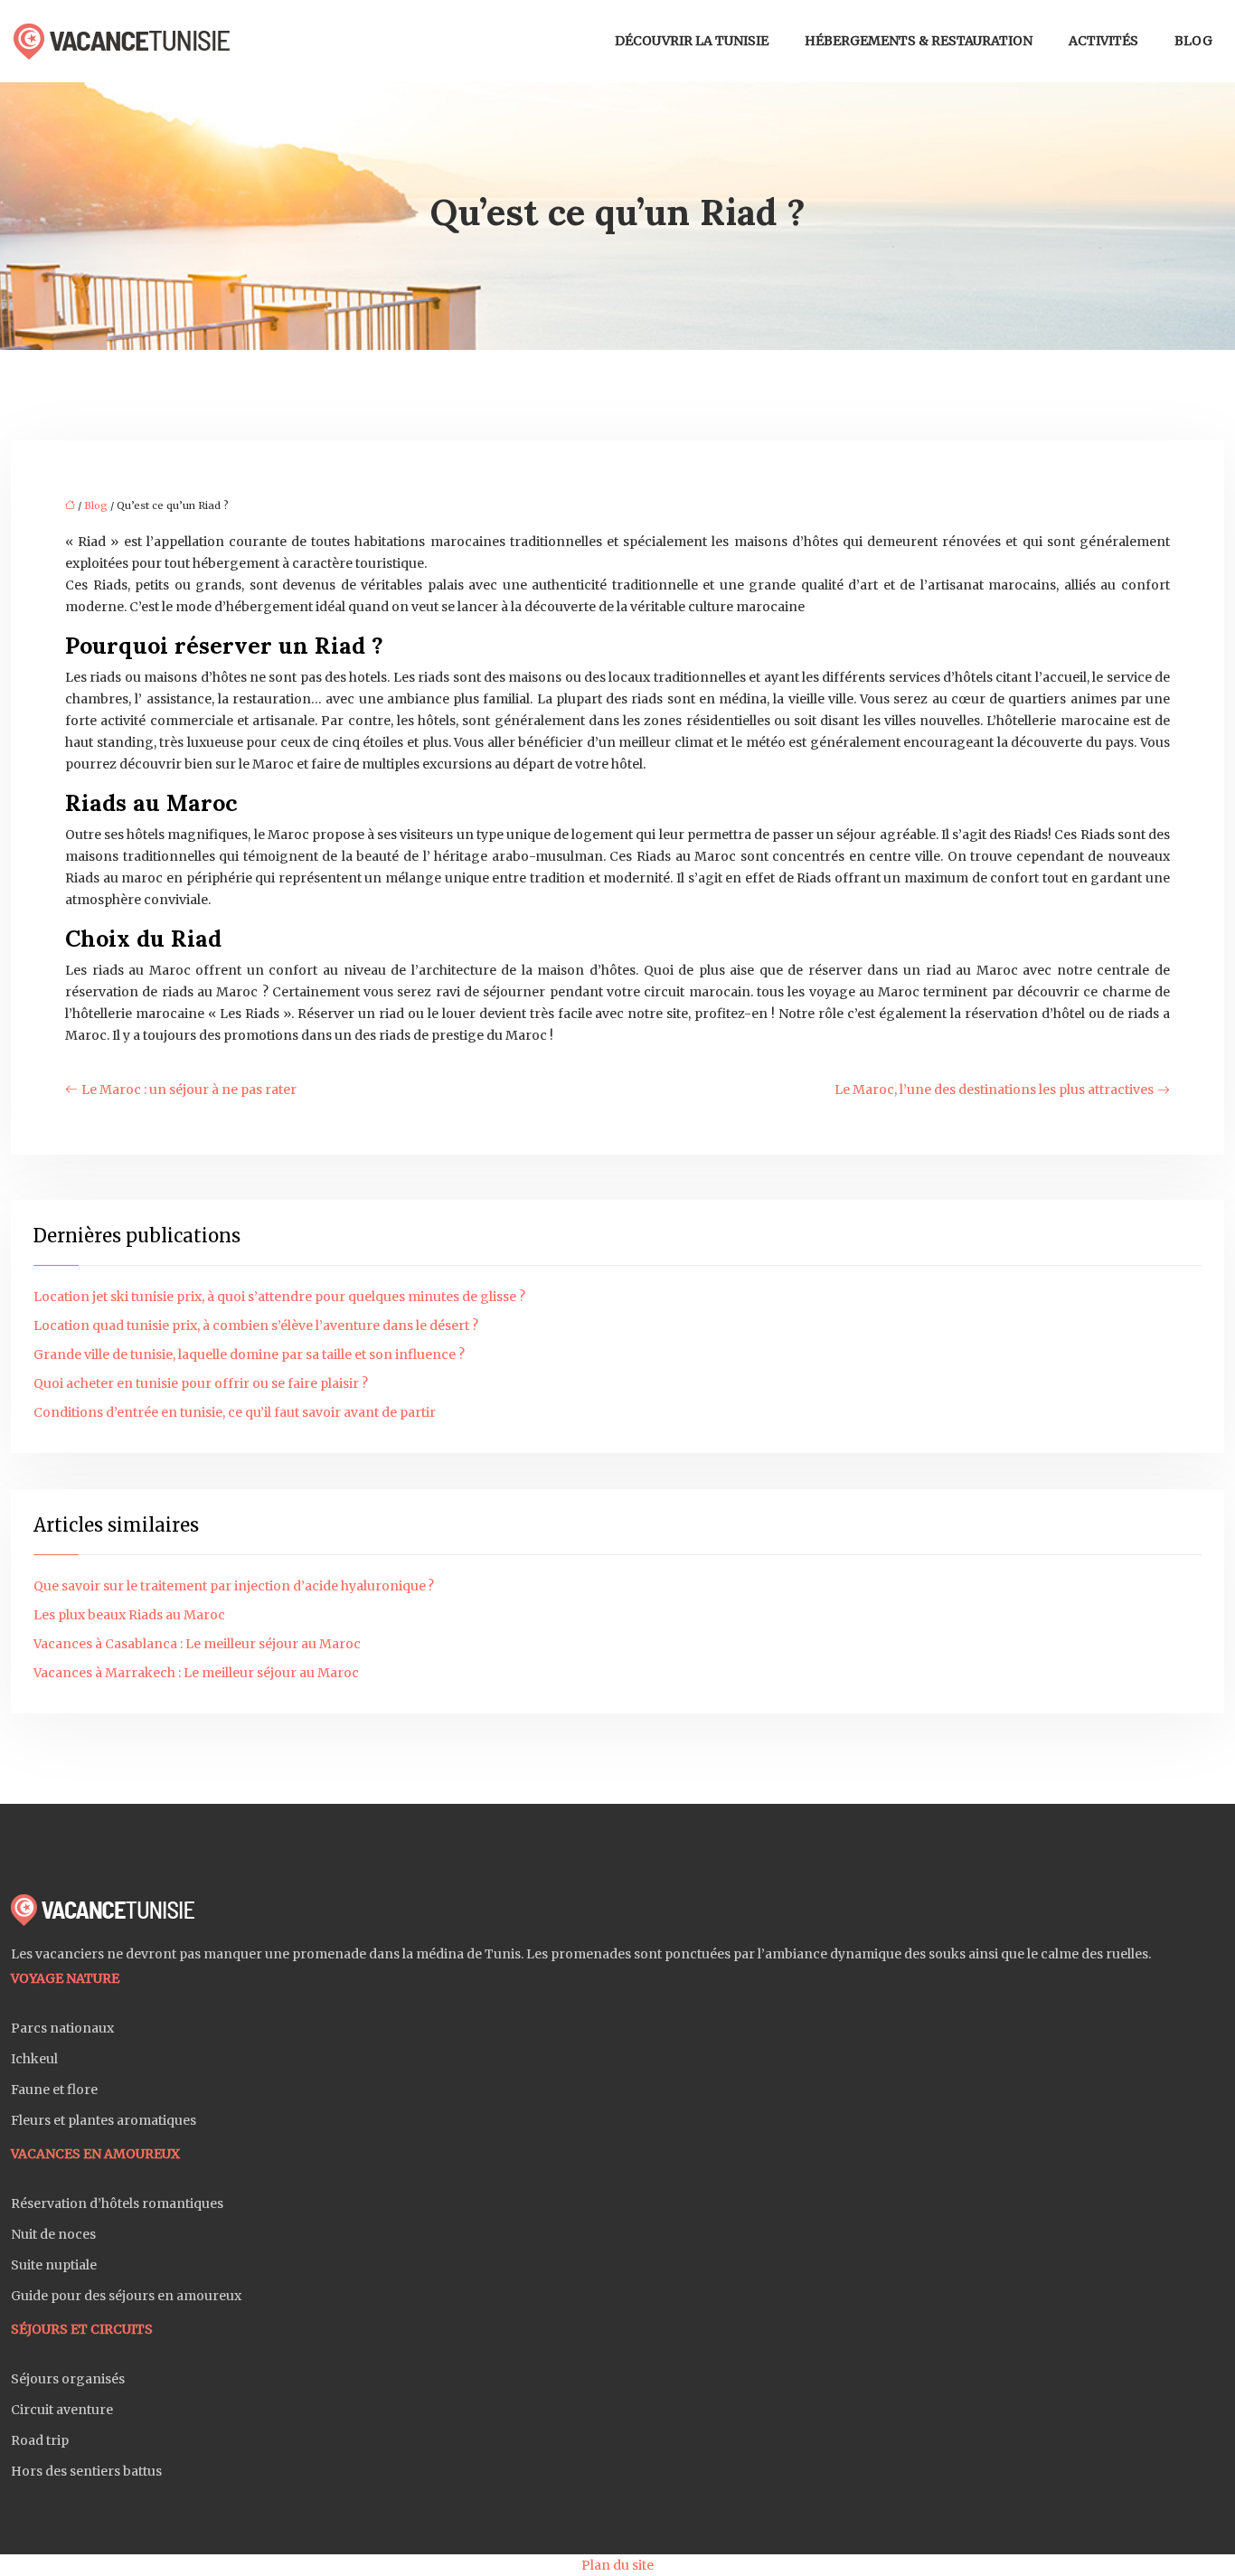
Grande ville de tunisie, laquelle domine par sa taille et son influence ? (249, 1354)
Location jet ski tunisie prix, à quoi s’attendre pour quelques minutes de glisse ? (279, 1297)
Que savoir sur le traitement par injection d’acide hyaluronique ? (234, 1586)
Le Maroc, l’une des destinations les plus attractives (994, 1090)
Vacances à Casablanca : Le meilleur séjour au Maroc (197, 1644)
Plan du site (617, 2565)
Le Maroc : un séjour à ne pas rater (189, 1090)
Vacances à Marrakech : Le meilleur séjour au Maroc (196, 1673)
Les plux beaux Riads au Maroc (129, 1615)
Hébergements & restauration (919, 41)
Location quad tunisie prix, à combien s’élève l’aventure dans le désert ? (256, 1326)
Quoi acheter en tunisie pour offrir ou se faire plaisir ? (201, 1383)
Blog (1193, 41)
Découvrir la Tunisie (692, 41)
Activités (1103, 41)
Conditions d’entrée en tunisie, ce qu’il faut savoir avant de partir (235, 1412)
